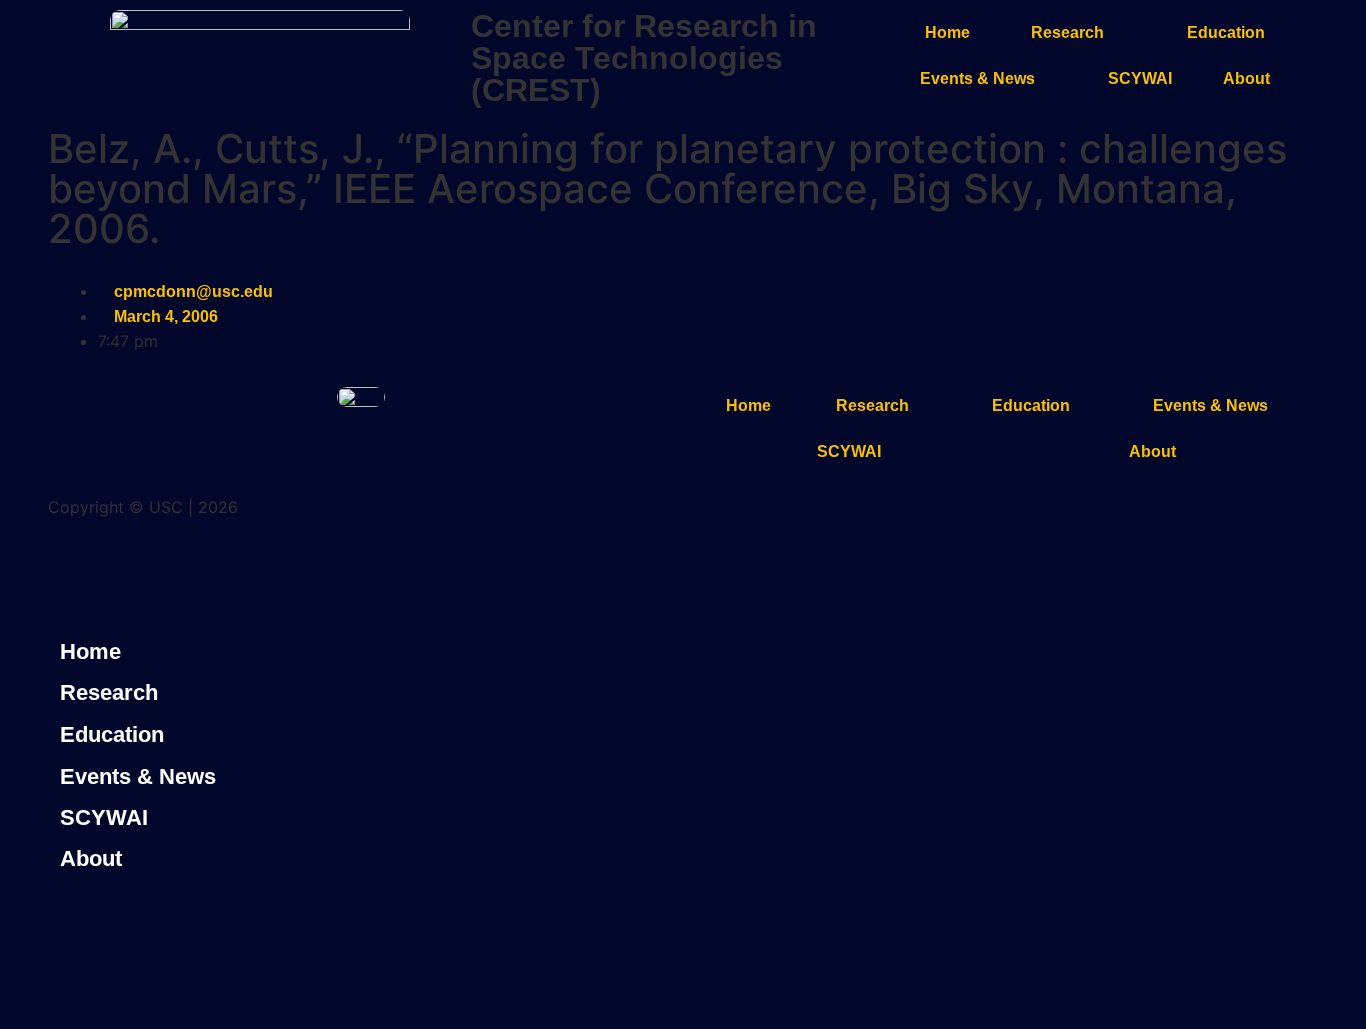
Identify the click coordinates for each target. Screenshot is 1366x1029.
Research (1067, 32)
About (1246, 78)
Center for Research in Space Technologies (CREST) (644, 58)
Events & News (977, 78)
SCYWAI (1140, 78)
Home (947, 32)
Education (1226, 32)
